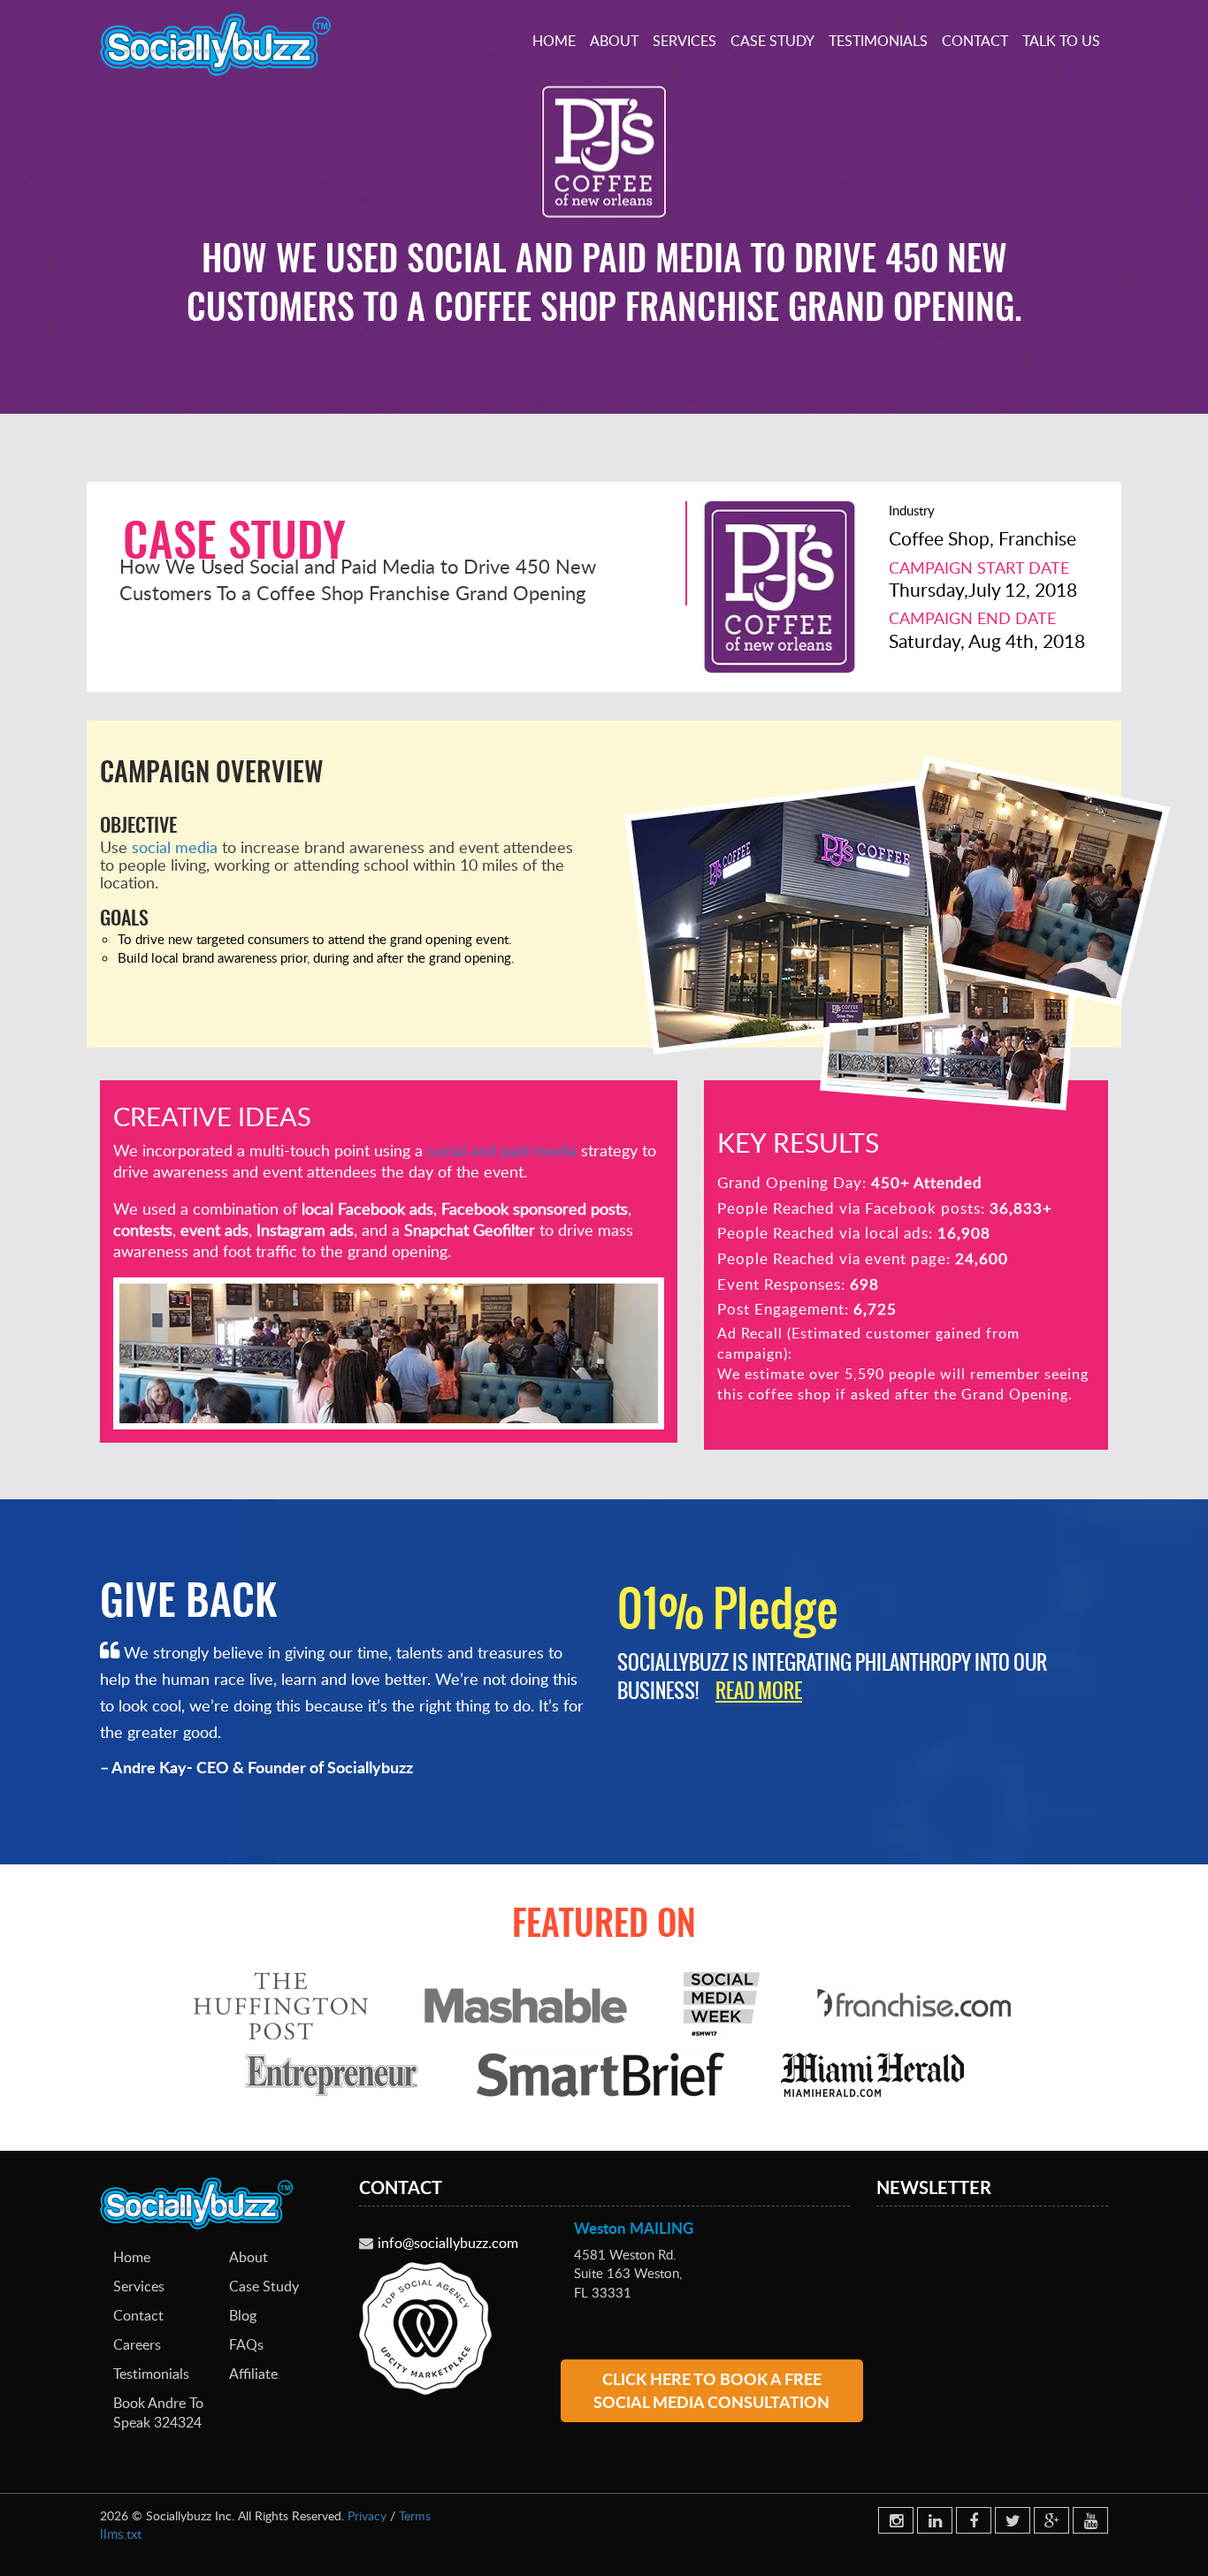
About (614, 41)
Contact (975, 41)
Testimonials (878, 41)
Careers (137, 2344)
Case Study (772, 41)
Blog (243, 2315)
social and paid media (502, 1150)
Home (554, 41)
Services (684, 41)
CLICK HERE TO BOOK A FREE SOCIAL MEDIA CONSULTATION (711, 2390)
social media (175, 847)
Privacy (367, 2515)
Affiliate (253, 2374)
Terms (415, 2515)
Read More (759, 1691)
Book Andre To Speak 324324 (158, 2413)
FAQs (246, 2344)
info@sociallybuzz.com (448, 2243)
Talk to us (1061, 41)
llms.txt (121, 2534)
